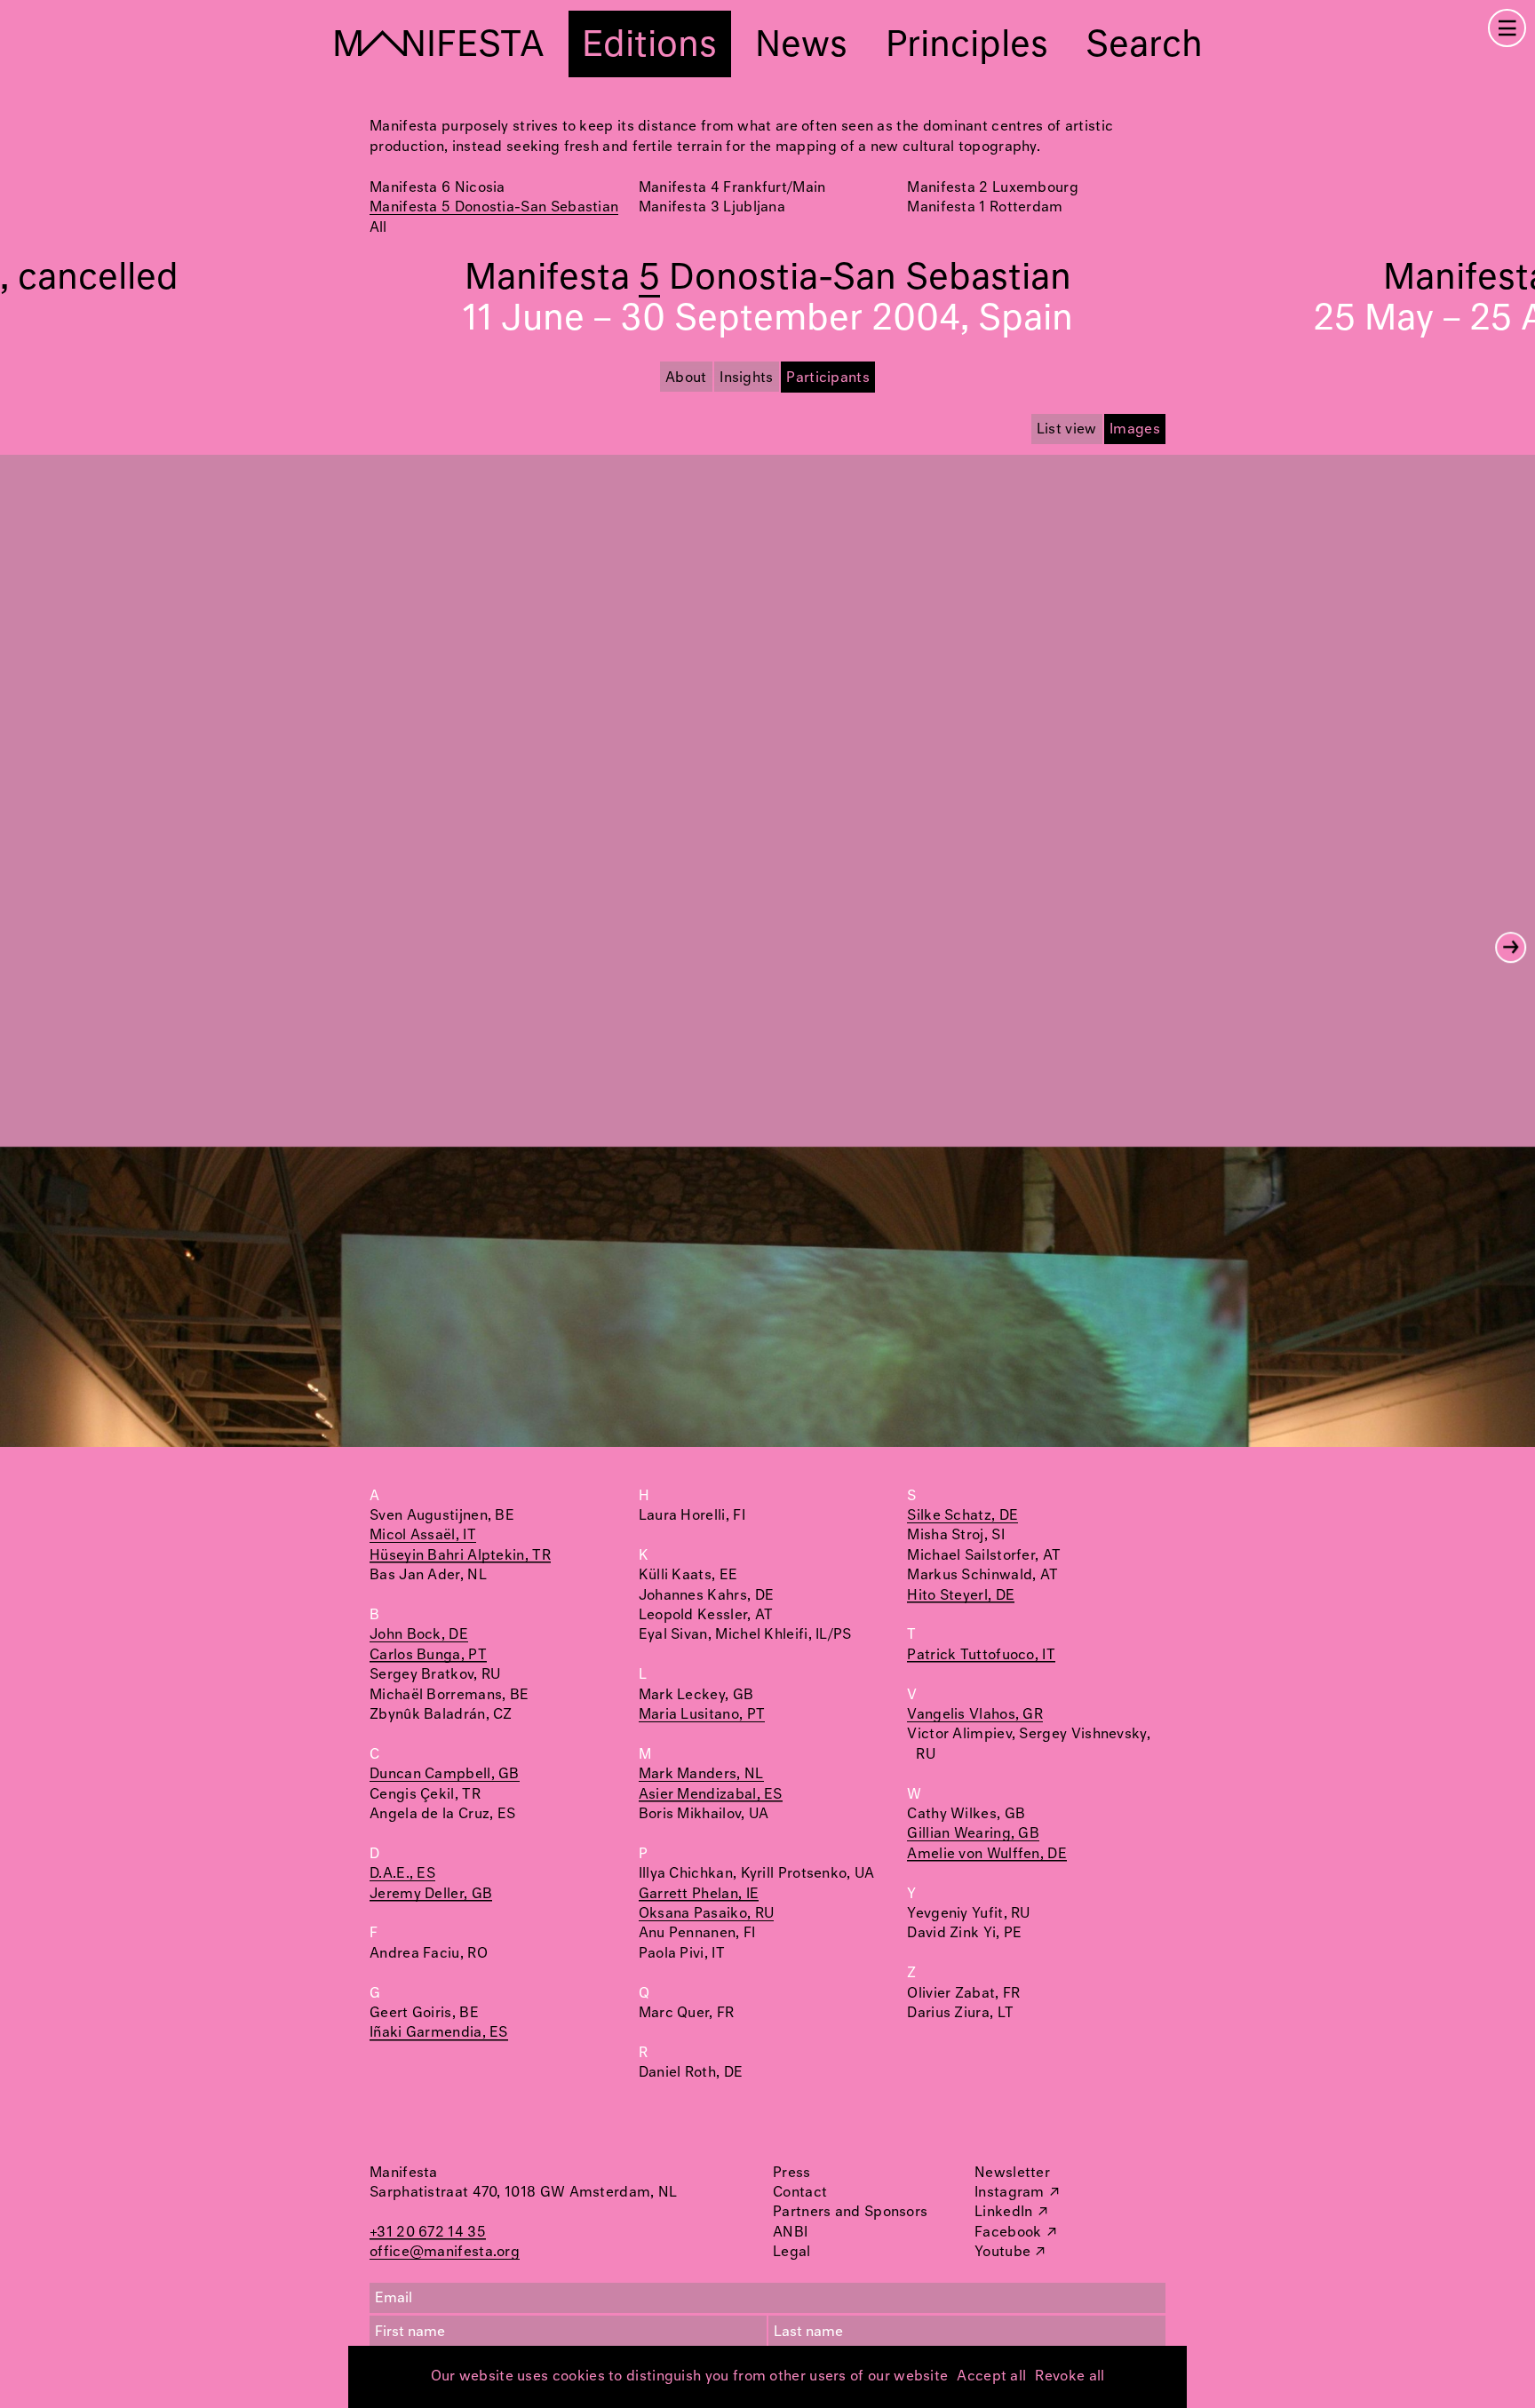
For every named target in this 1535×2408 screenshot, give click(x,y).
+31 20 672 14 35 (428, 2233)
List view (1067, 429)
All (378, 228)
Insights (746, 378)
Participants (828, 378)
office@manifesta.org (445, 2252)
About (686, 378)
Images (1135, 429)
